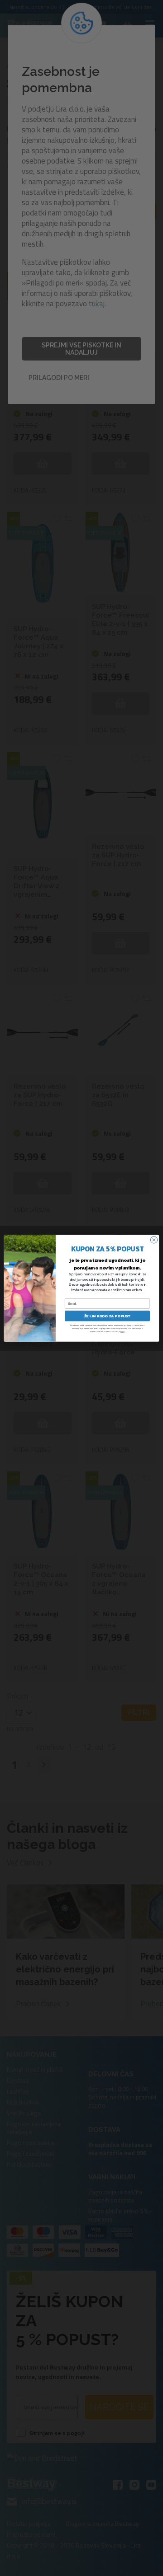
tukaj (122, 1331)
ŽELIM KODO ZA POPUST (107, 1316)
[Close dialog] (154, 1239)
